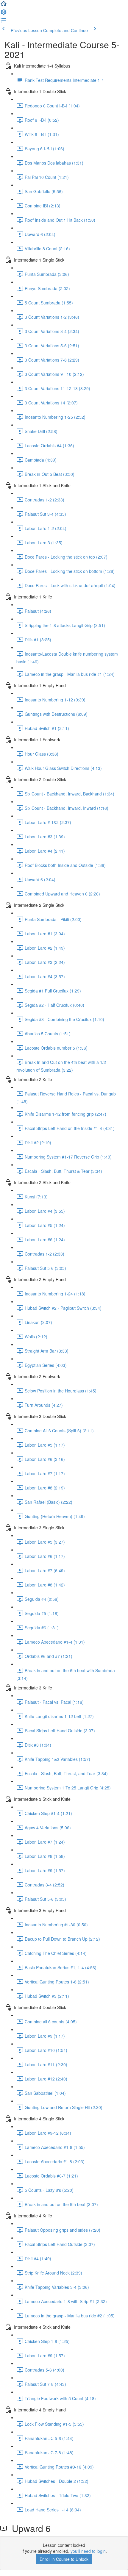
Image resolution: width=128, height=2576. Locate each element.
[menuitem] (4, 14)
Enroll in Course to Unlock (64, 2559)
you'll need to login (88, 2551)
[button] (4, 5)
